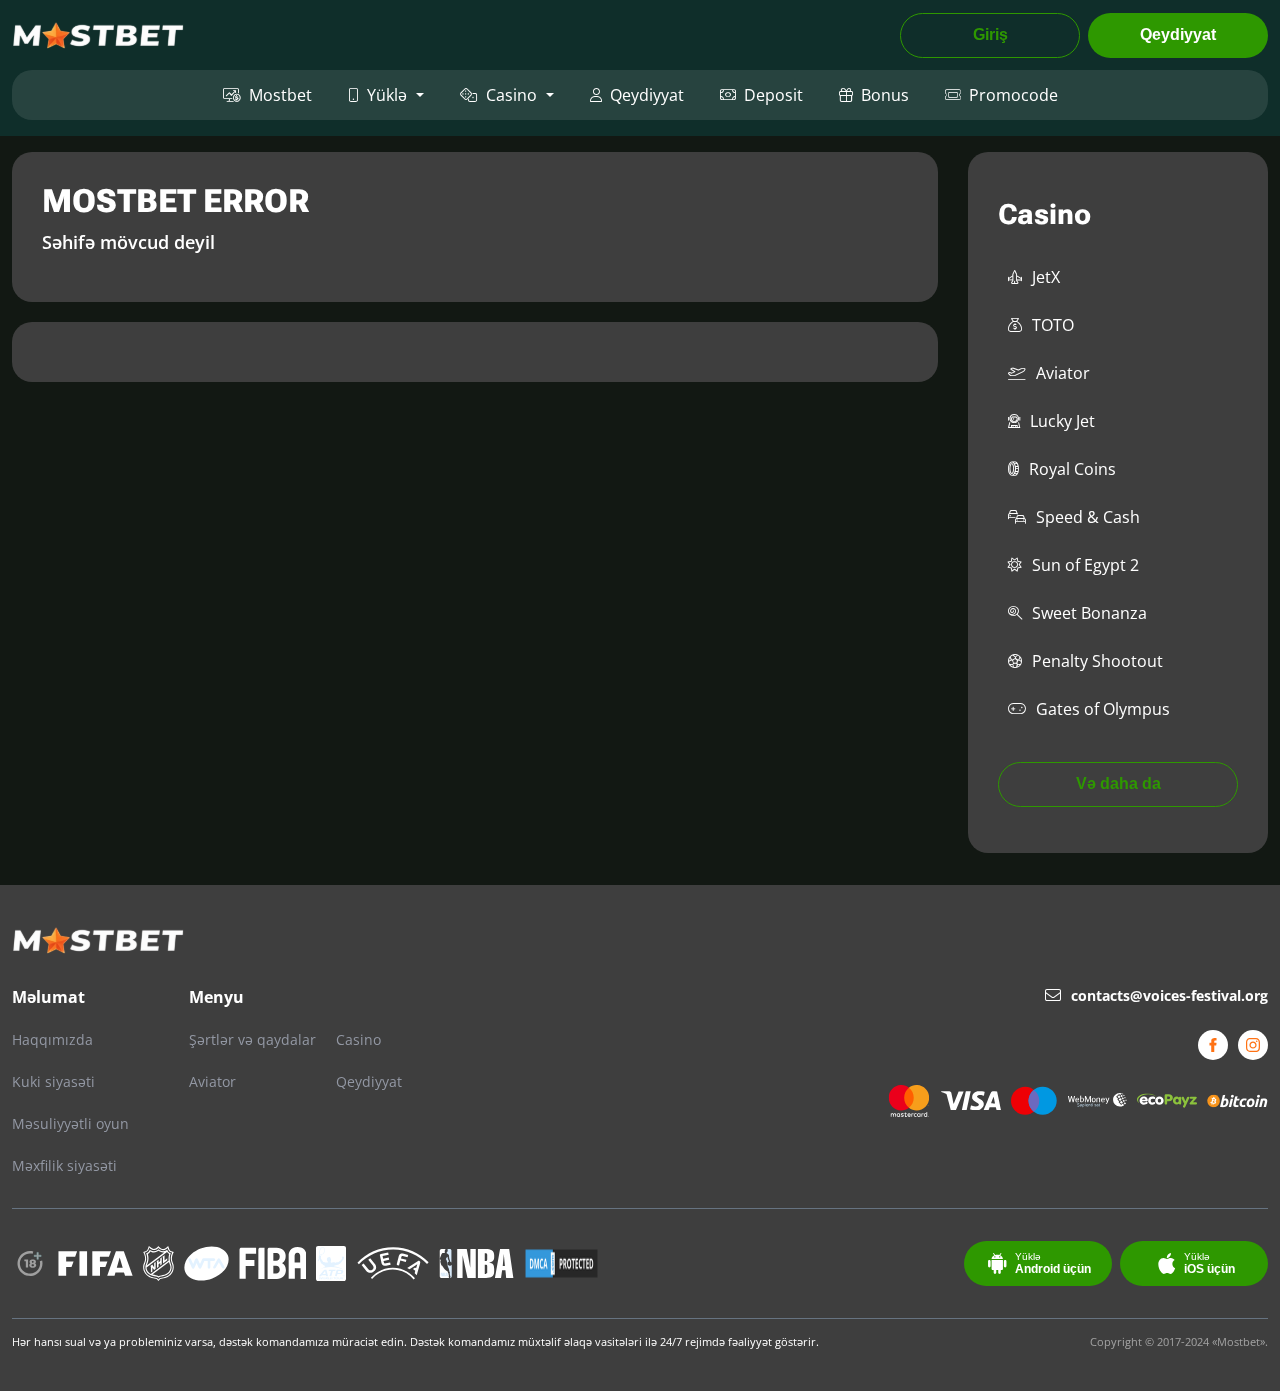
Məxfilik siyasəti (64, 1165)
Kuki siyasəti (53, 1081)
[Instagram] (1253, 1045)
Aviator (1063, 373)
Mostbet (280, 95)
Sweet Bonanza (1089, 613)
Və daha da (1118, 783)
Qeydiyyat (1178, 34)
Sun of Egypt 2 (1085, 565)
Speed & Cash (1088, 517)
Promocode (1013, 95)
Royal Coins (1072, 469)
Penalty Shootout (1097, 661)
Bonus (885, 95)
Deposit (773, 95)
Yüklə (387, 95)
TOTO (1053, 325)
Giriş (990, 34)
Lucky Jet (1062, 421)
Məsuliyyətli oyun (70, 1123)
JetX (1046, 277)
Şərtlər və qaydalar (252, 1039)
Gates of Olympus (1103, 709)
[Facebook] (1213, 1045)
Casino (511, 95)
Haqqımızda (52, 1039)
